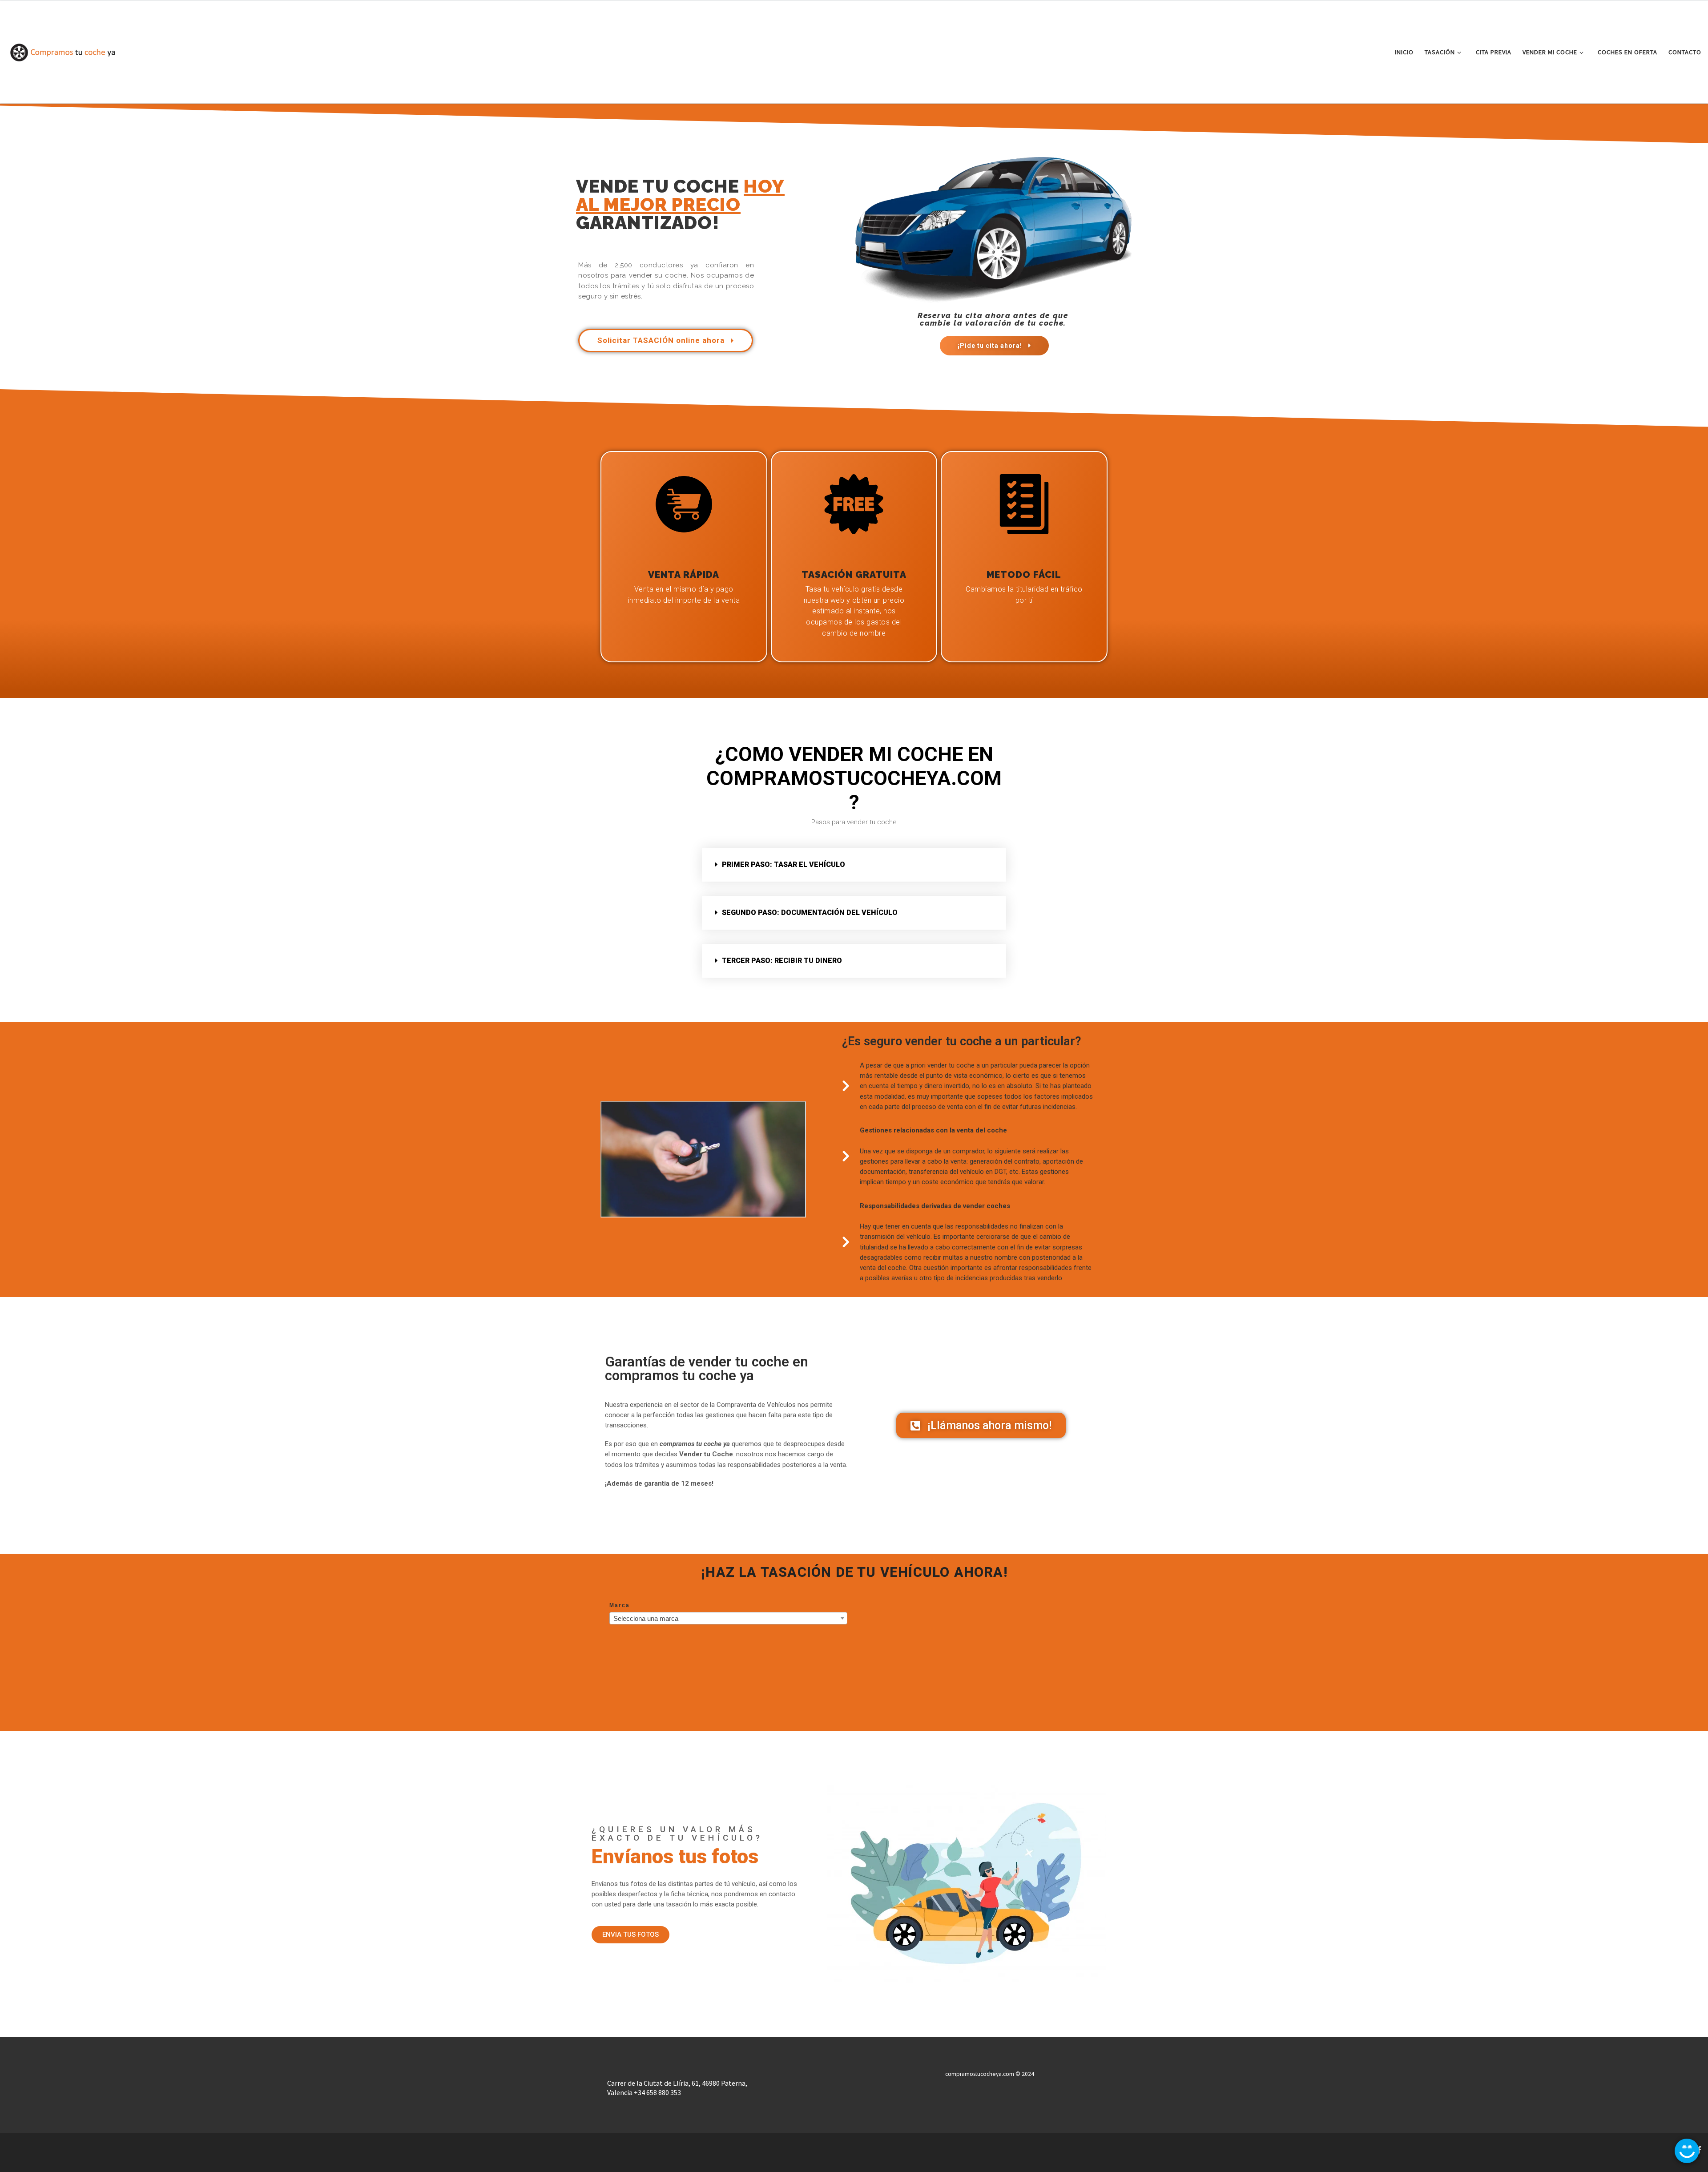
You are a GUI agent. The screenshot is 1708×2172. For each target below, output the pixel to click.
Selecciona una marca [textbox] (646, 1618)
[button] (854, 865)
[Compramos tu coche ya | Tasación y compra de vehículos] (62, 51)
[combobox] (728, 1618)
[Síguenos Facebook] (1699, 2150)
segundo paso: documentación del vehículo (810, 913)
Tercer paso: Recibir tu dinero (782, 961)
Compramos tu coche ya (64, 2147)
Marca (620, 1605)
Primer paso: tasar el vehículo (784, 864)
